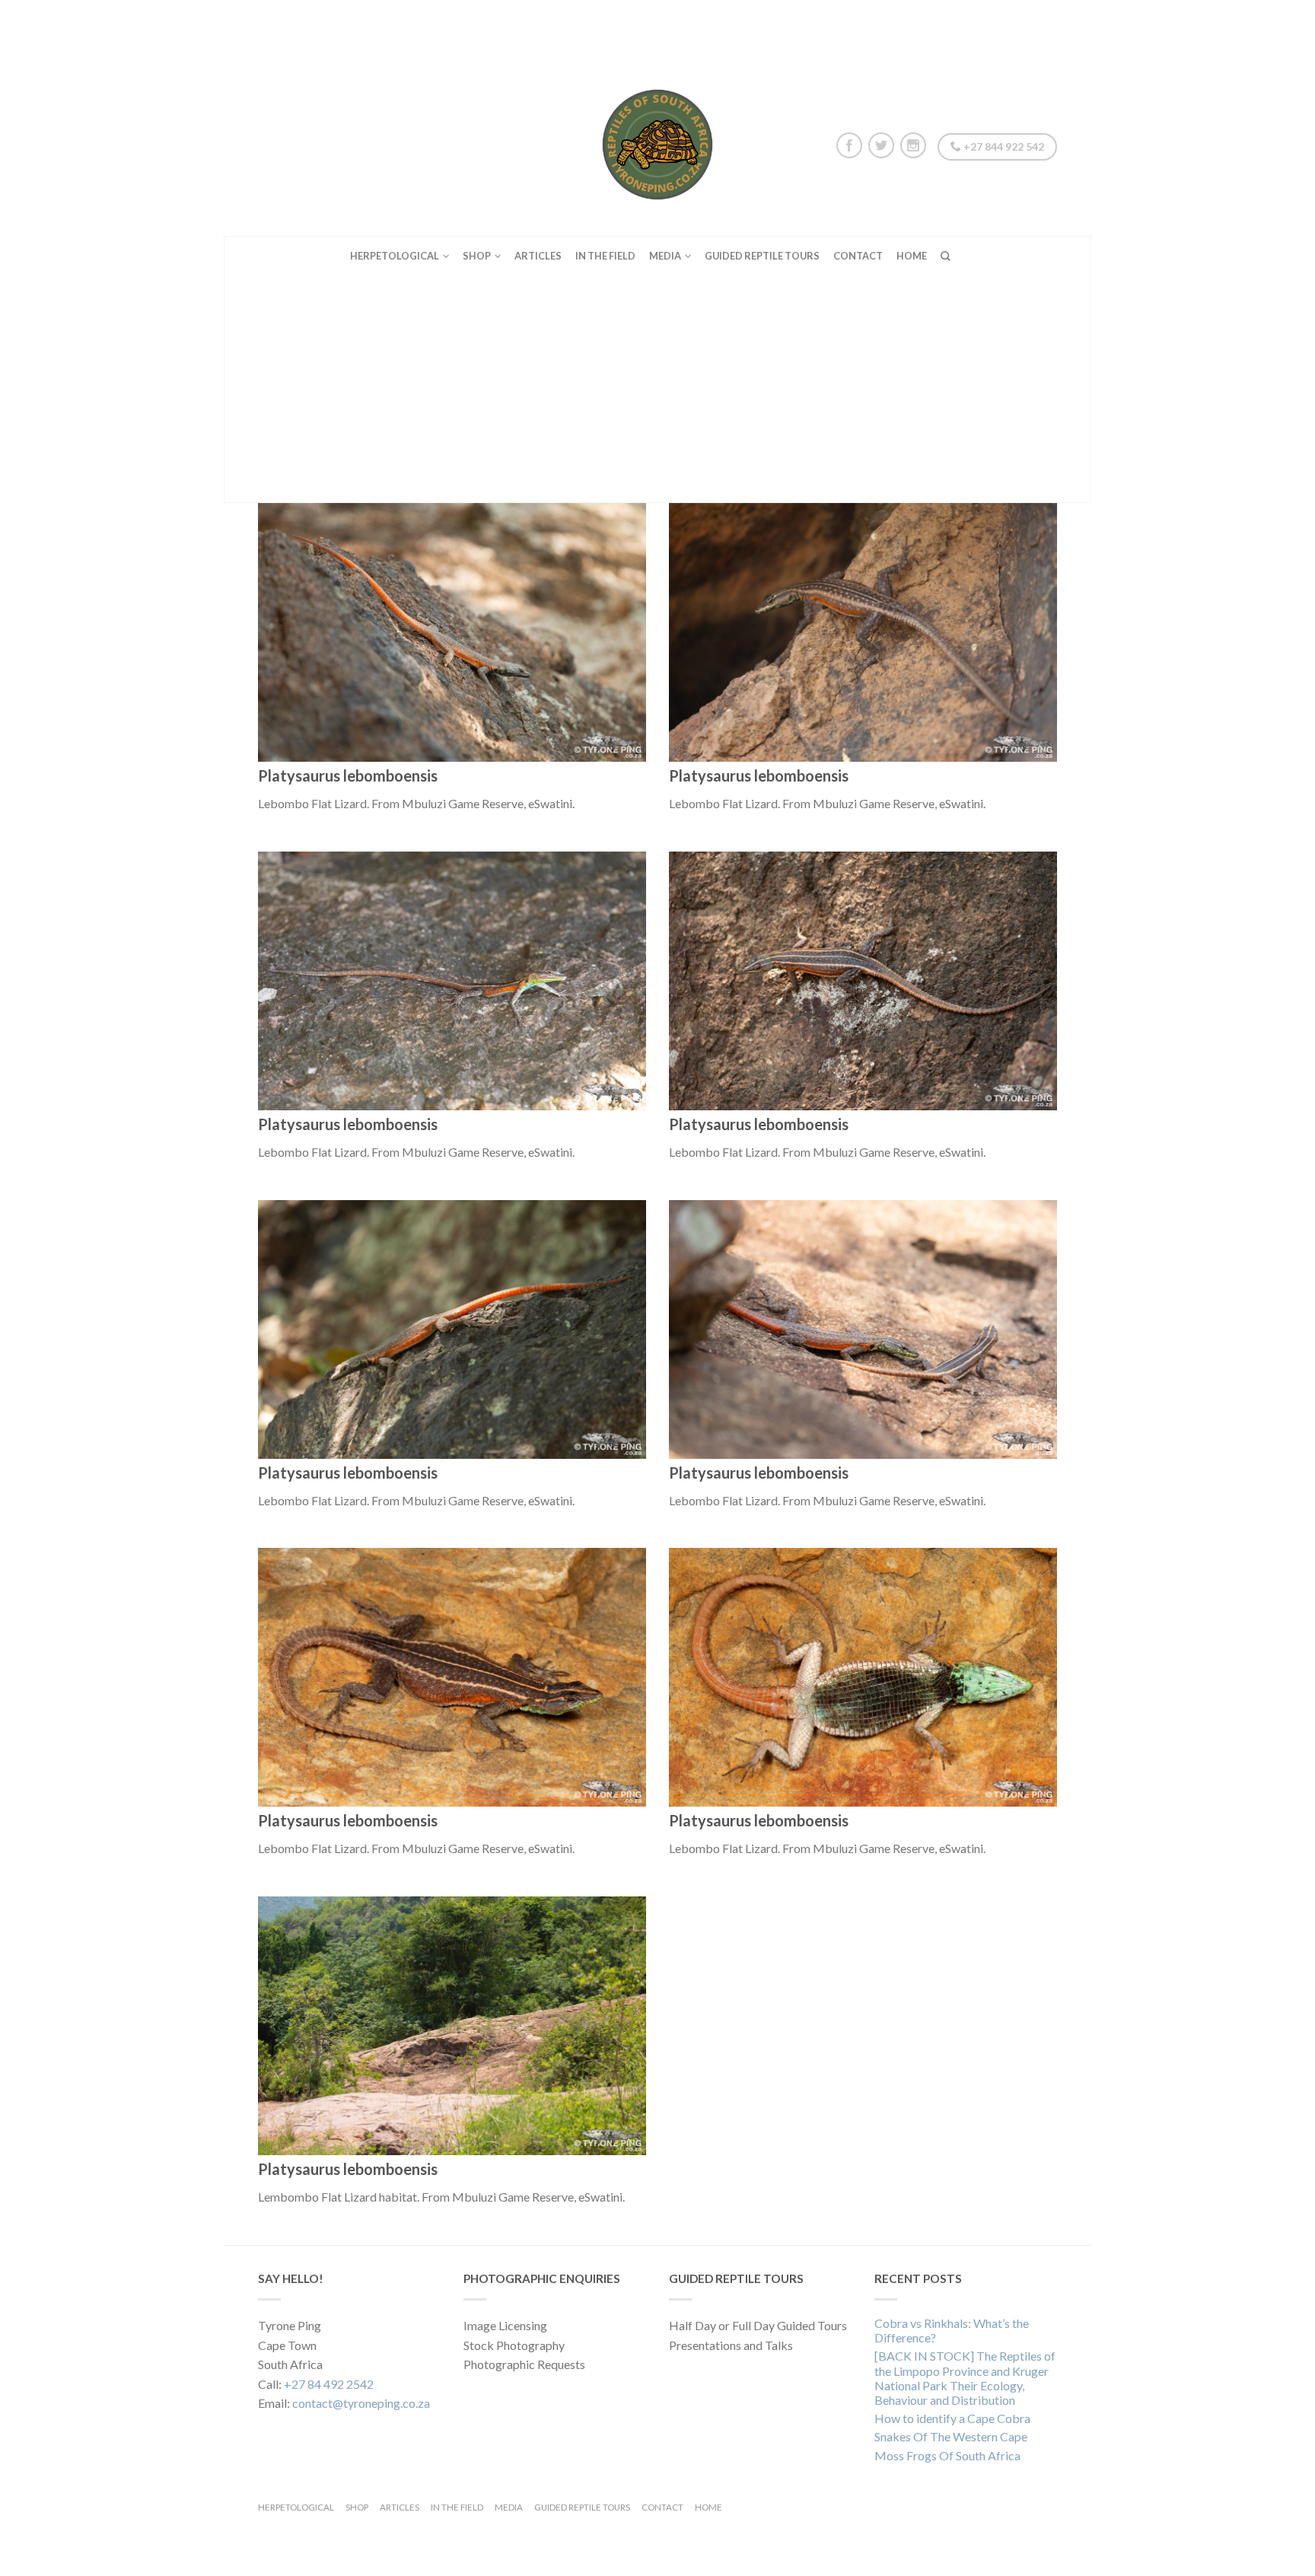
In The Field (605, 256)
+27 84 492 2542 (329, 2384)
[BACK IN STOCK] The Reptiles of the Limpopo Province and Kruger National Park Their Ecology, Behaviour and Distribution (965, 2378)
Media (665, 256)
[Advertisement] (657, 389)
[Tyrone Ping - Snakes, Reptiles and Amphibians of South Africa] (657, 141)
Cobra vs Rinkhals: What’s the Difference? (952, 2330)
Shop (477, 256)
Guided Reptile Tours (762, 256)
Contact (858, 256)
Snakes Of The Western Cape (951, 2436)
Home (912, 256)
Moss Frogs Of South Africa (947, 2455)
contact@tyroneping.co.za (361, 2403)
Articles (538, 256)
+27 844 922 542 (1003, 146)
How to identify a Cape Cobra (952, 2418)
